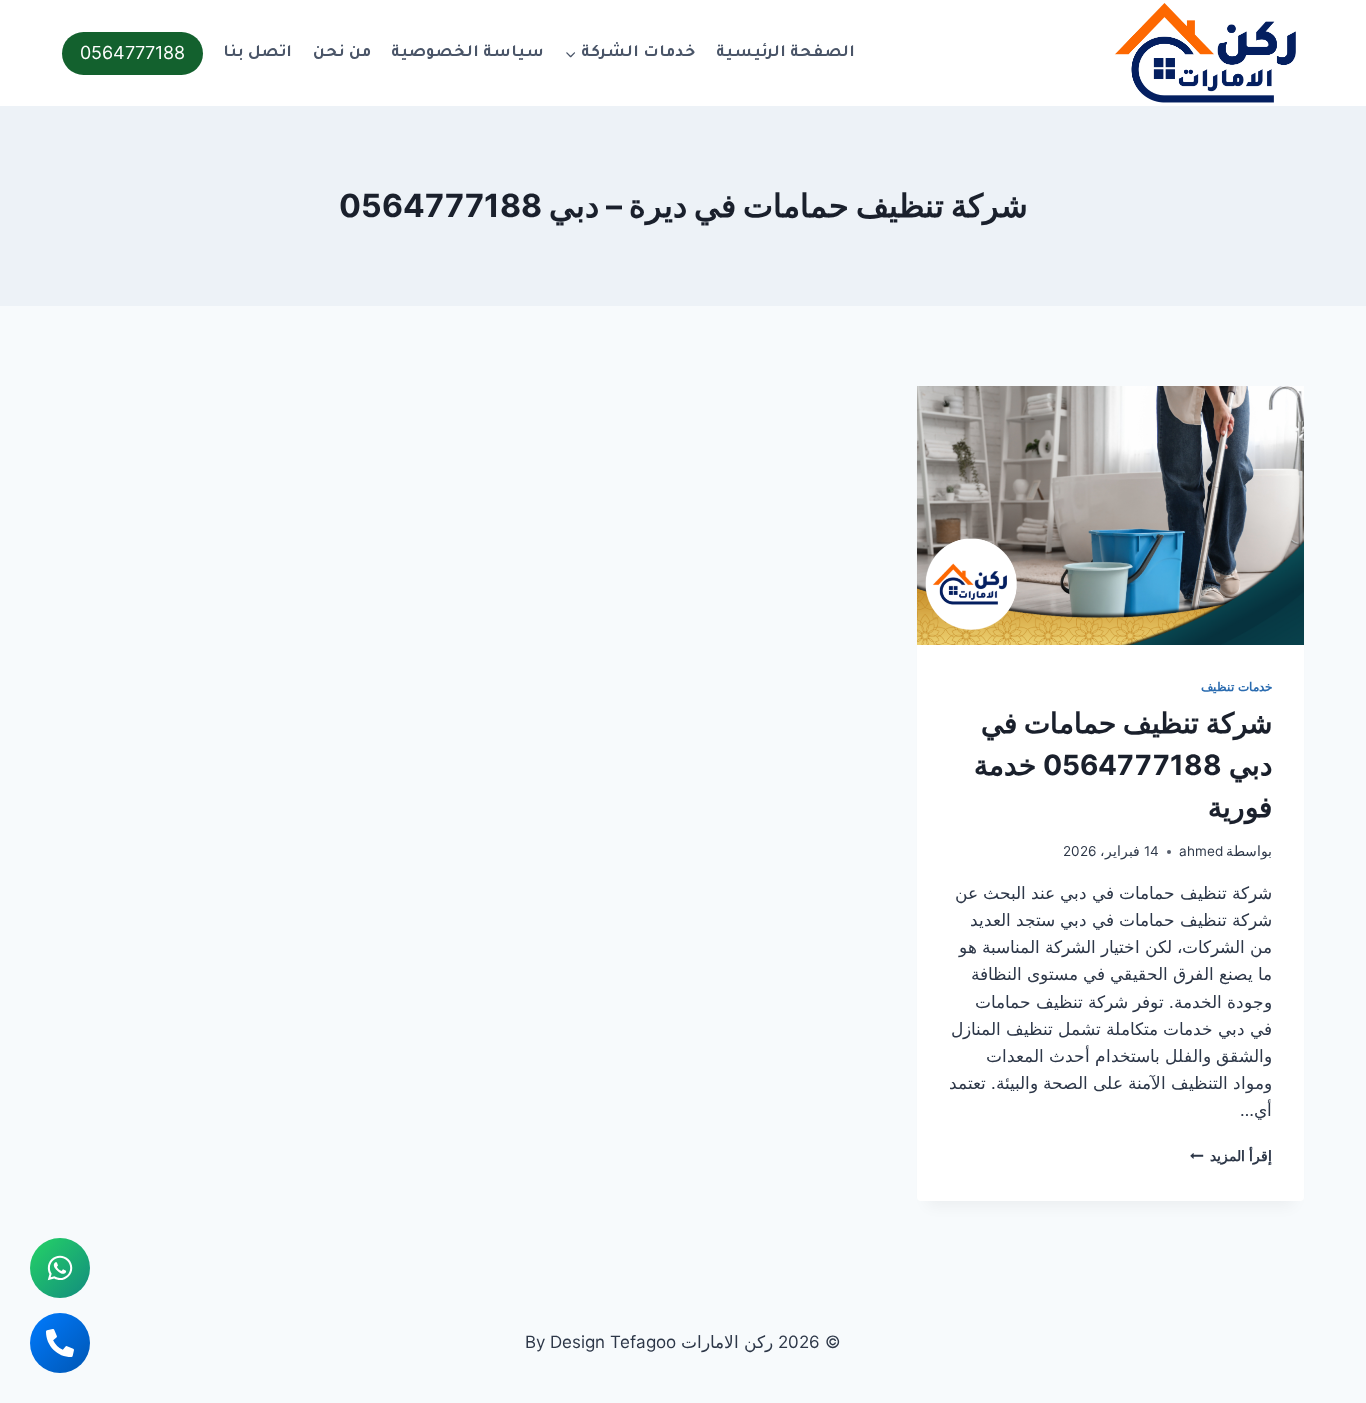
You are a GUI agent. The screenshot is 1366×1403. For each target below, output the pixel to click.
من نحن (342, 53)
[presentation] (1110, 515)
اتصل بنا (257, 53)
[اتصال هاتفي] (60, 1343)
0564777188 (132, 52)
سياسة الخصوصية (467, 53)
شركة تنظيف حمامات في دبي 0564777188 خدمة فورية (1123, 765)
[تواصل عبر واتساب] (60, 1268)
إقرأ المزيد (1231, 1156)
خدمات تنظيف (1236, 686)
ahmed (1201, 851)
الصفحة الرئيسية (785, 53)
